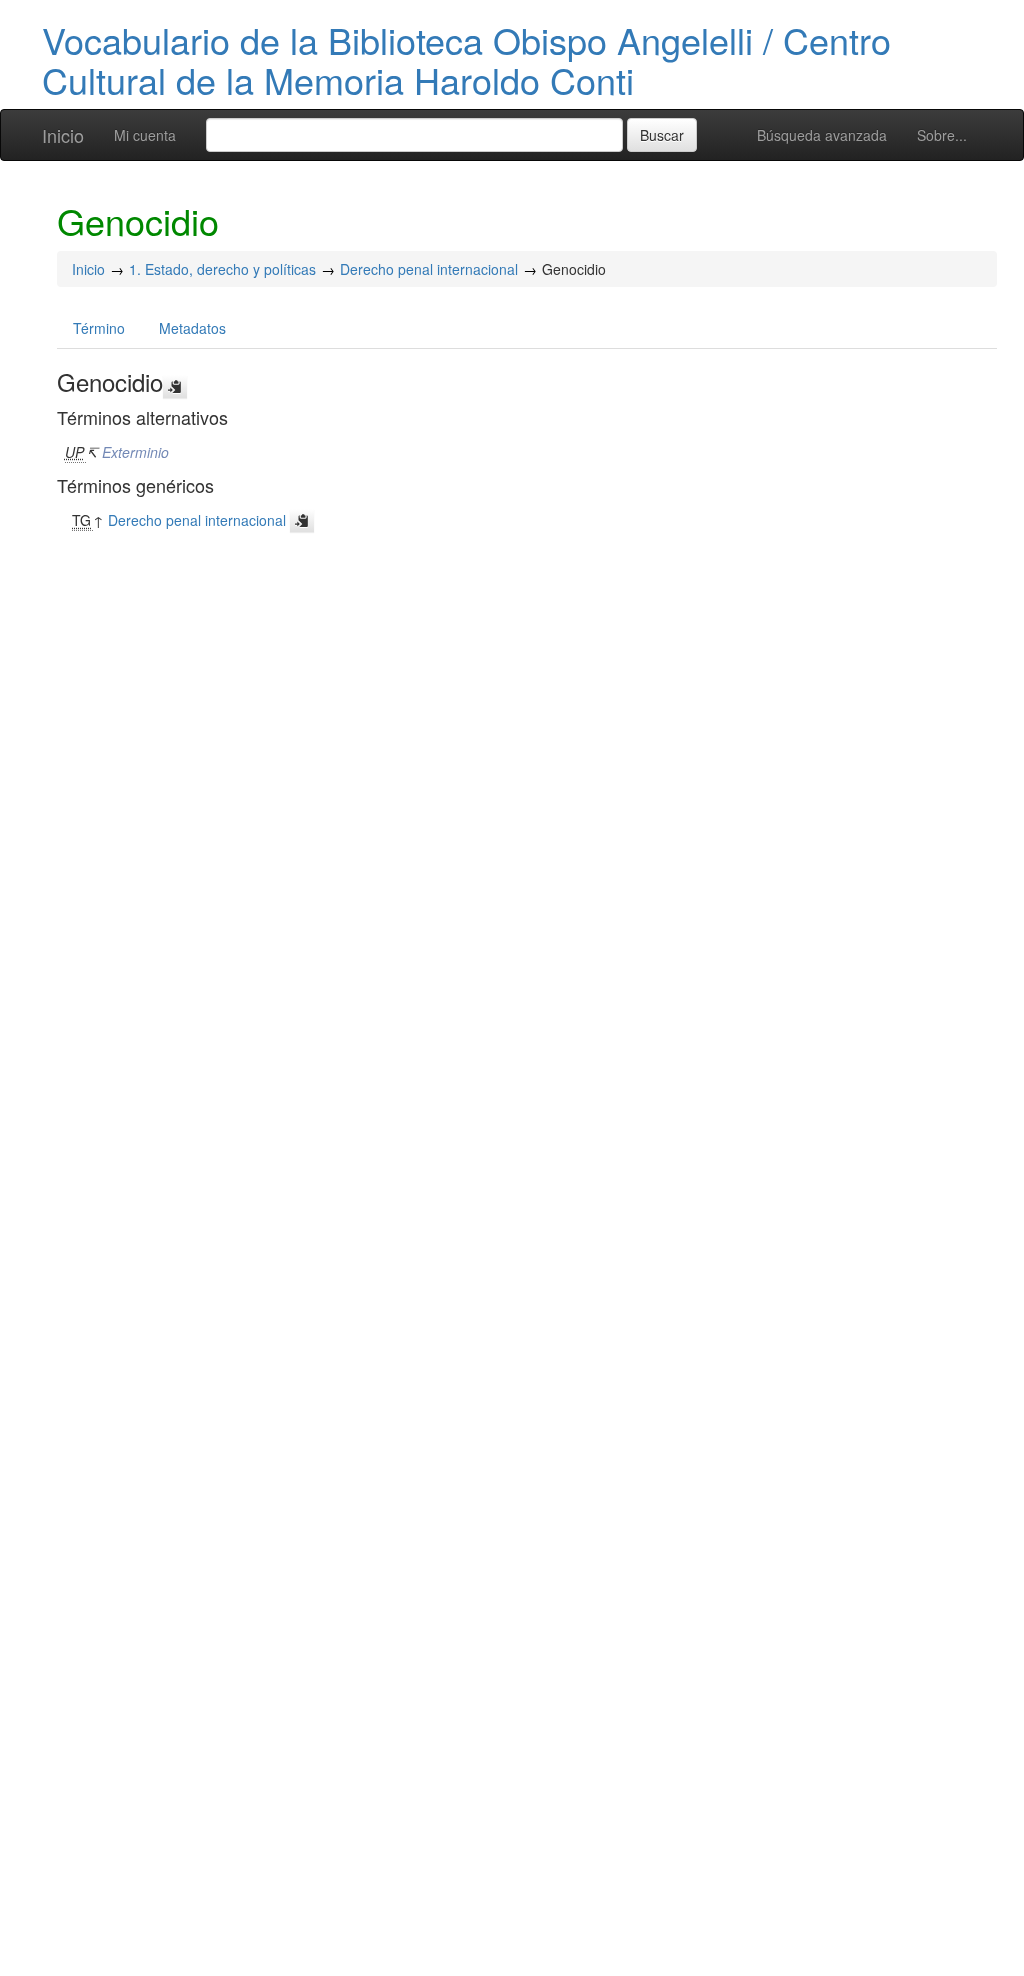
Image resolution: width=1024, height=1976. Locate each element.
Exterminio (135, 452)
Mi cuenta (145, 135)
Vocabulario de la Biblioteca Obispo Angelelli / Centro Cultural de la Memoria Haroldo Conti (466, 59)
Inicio (63, 135)
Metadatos (192, 328)
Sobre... (942, 135)
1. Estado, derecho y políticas (222, 269)
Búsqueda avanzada (822, 135)
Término (99, 328)
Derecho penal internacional (429, 269)
